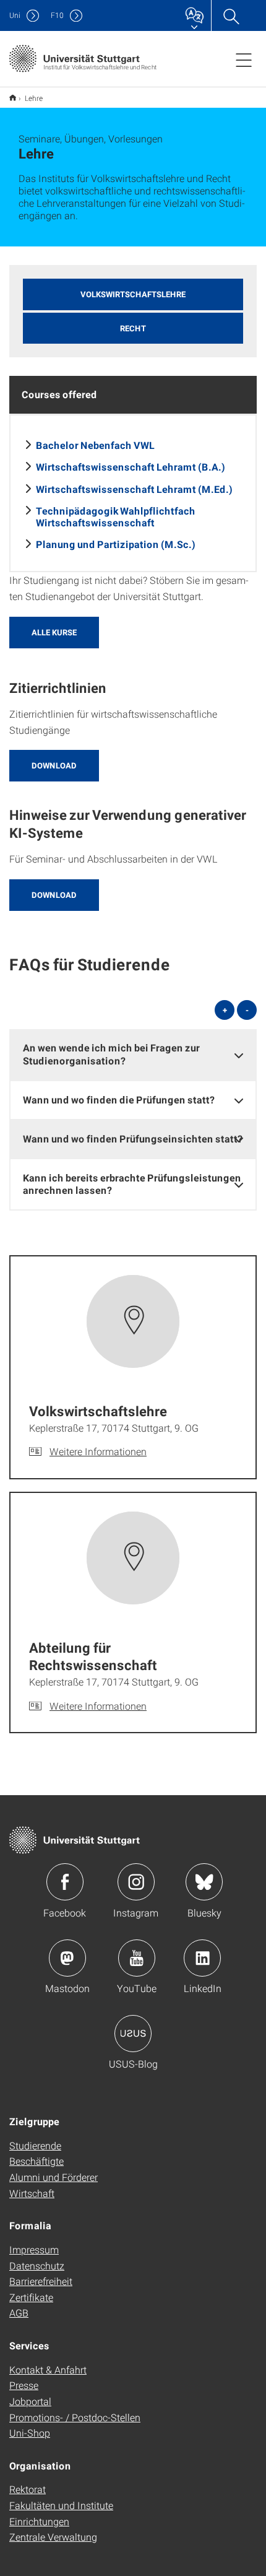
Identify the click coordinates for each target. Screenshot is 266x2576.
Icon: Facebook (65, 1882)
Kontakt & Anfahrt (48, 2369)
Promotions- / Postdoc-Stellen (75, 2417)
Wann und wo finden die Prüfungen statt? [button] (119, 1099)
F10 (57, 15)
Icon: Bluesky (204, 1882)
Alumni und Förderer (54, 2177)
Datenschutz (37, 2265)
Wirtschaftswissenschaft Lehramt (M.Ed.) (134, 489)
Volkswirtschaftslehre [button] (133, 294)
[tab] (133, 1055)
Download (54, 765)
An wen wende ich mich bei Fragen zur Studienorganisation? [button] (111, 1054)
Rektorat (28, 2489)
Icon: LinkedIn (202, 1958)
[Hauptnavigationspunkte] (244, 59)
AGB (19, 2313)
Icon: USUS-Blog (133, 2034)
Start (13, 98)
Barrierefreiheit (41, 2281)
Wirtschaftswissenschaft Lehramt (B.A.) (131, 467)
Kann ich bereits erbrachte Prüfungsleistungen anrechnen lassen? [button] (132, 1184)
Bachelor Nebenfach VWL (95, 445)
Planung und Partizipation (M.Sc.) (116, 544)
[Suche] (231, 15)
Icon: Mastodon (67, 1958)
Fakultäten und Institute (61, 2505)
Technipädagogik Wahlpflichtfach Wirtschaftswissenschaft (116, 516)
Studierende (35, 2145)
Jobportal (30, 2401)
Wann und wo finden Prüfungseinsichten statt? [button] (133, 1138)
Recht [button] (133, 328)
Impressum (34, 2249)
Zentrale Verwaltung (53, 2537)
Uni (15, 15)
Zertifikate (31, 2297)
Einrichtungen (39, 2521)
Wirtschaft (32, 2193)
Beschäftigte (36, 2161)
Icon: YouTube (137, 1958)
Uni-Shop (30, 2433)
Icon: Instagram (136, 1882)
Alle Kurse (54, 632)
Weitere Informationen (98, 1451)
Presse (24, 2385)
